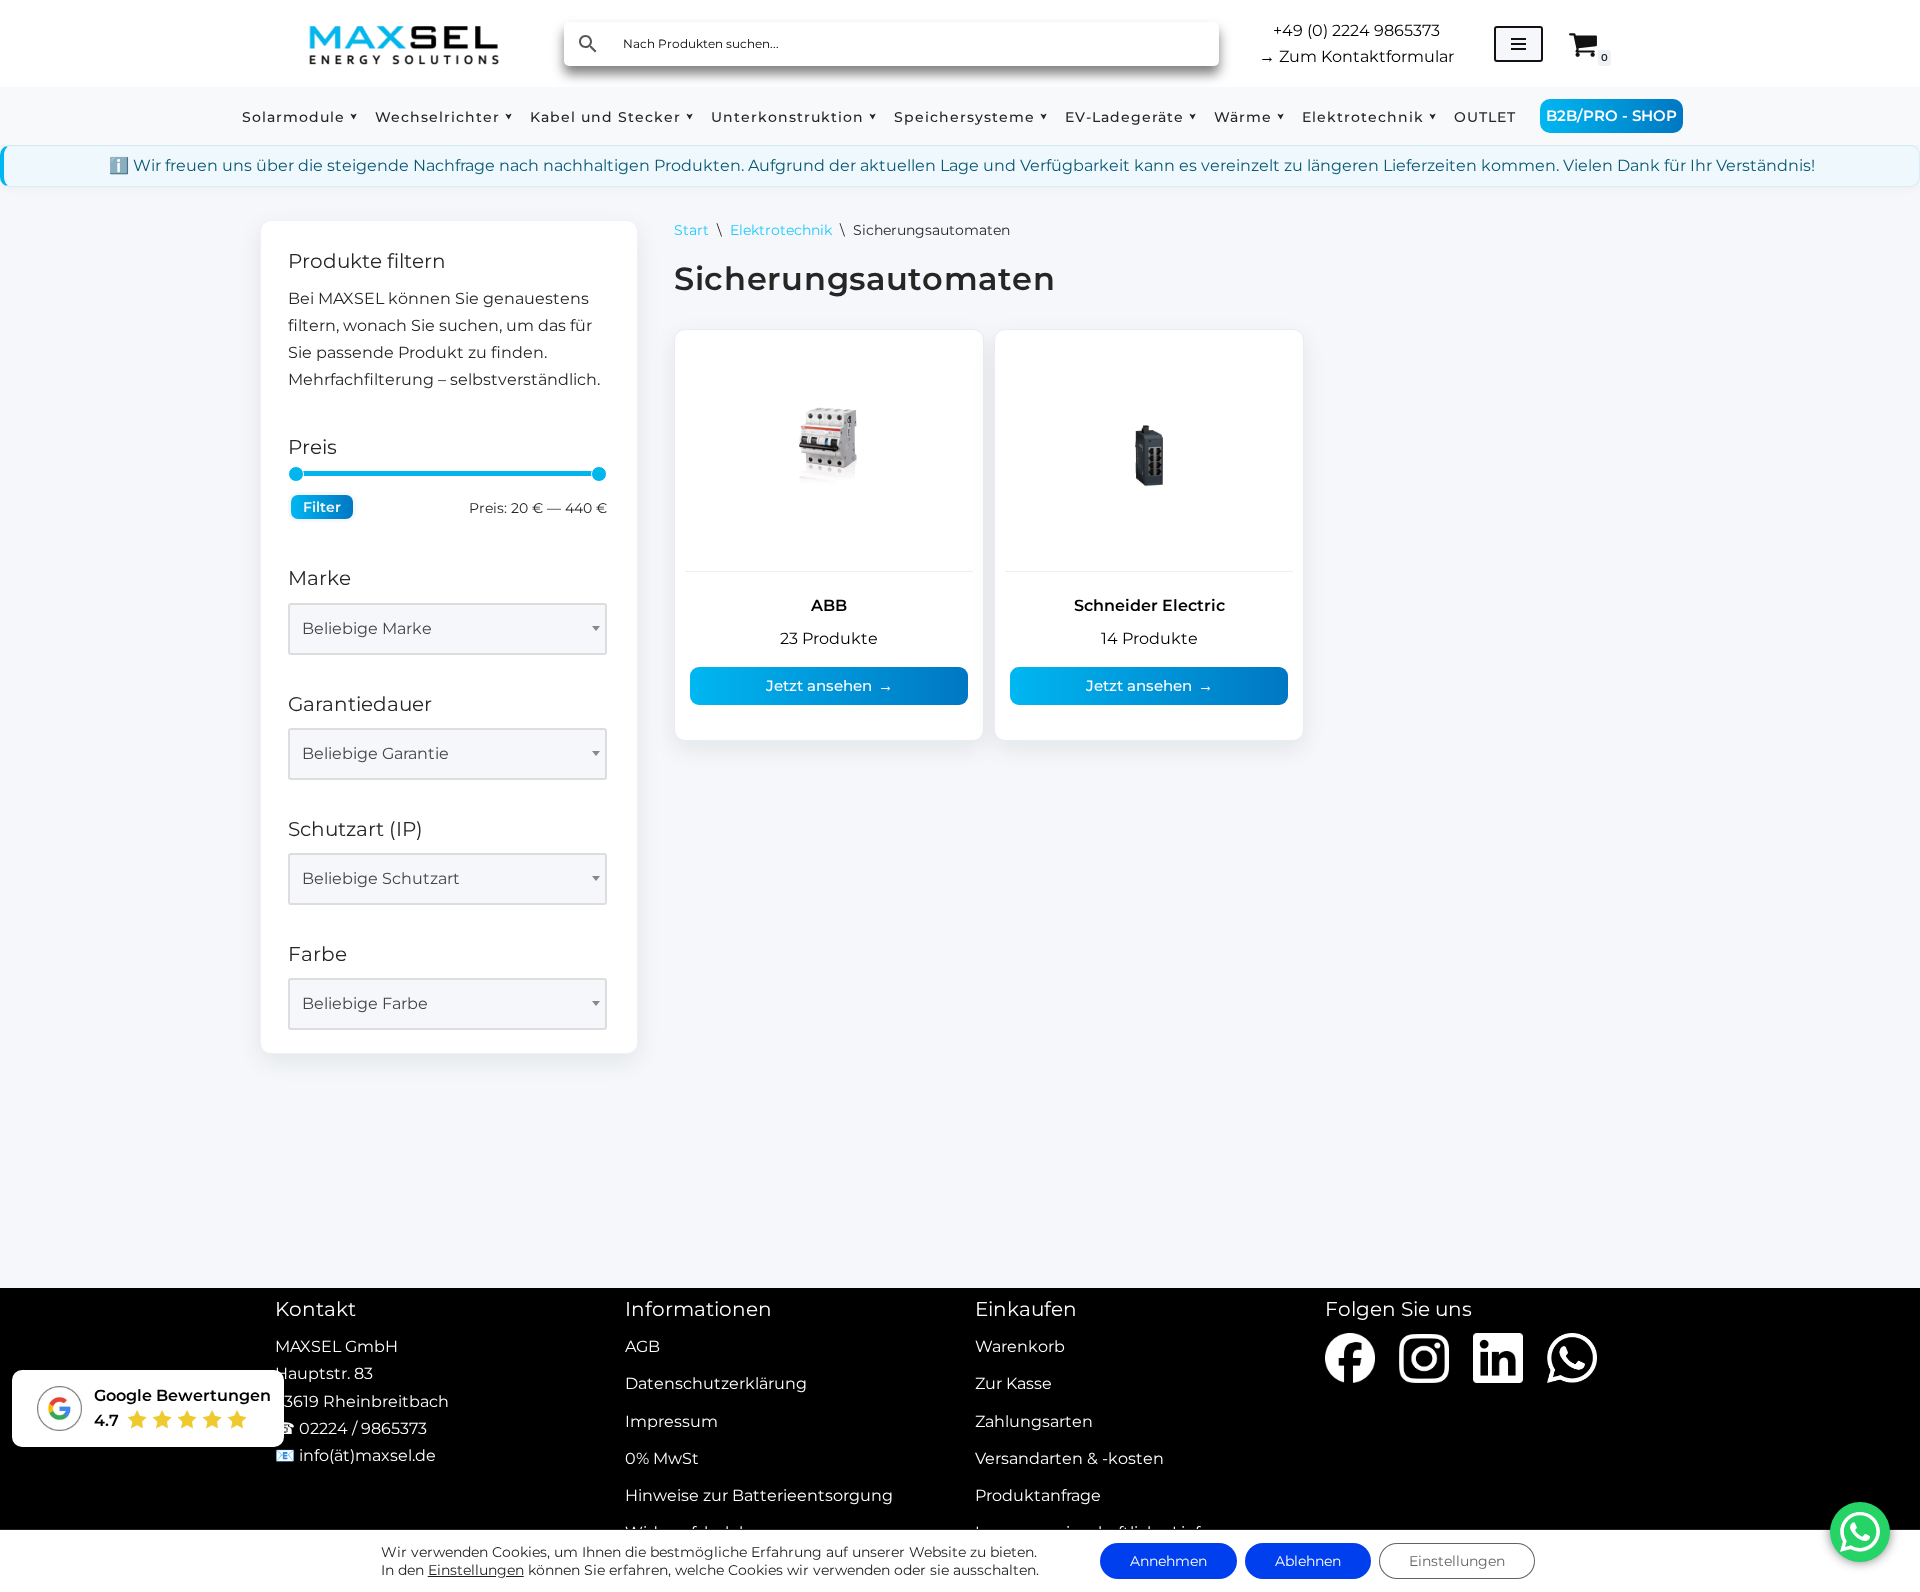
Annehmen (1168, 1561)
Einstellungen (476, 1570)
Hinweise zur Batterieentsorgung (759, 1495)
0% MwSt (662, 1458)
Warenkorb (1020, 1347)
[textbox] (438, 629)
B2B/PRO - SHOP (1611, 115)
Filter (322, 507)
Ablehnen (1308, 1561)
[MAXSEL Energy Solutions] (404, 43)
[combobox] (447, 629)
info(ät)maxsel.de (367, 1455)
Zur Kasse (1013, 1384)
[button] (353, 116)
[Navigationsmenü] (1518, 44)
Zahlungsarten (1034, 1421)
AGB (642, 1347)
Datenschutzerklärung (716, 1384)
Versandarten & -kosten (1069, 1458)
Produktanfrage (1038, 1495)
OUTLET (1485, 117)
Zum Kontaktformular (1356, 56)
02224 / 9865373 (363, 1428)
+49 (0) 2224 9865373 (1356, 30)
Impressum (671, 1421)
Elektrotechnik (781, 230)
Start (691, 230)
